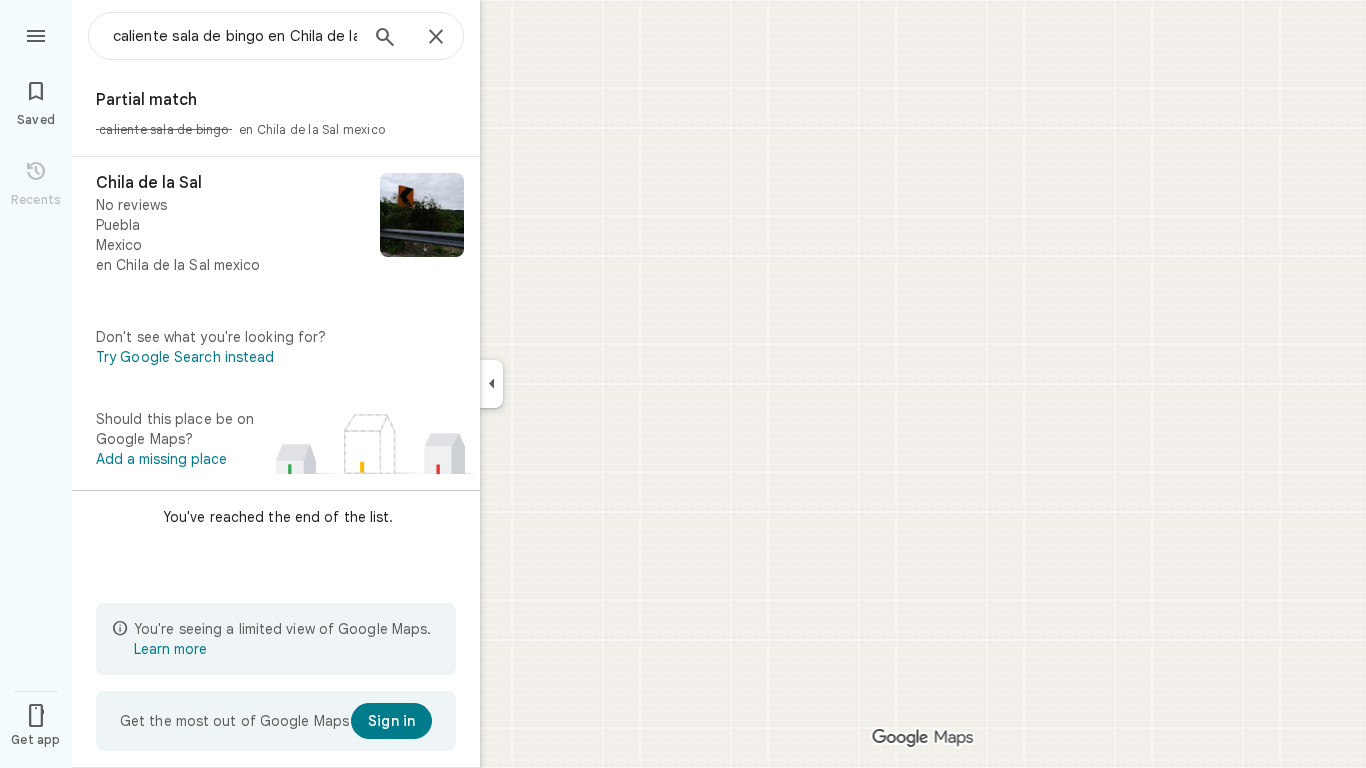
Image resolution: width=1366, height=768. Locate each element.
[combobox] (235, 36)
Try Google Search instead (185, 357)
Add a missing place (161, 459)
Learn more (170, 649)
